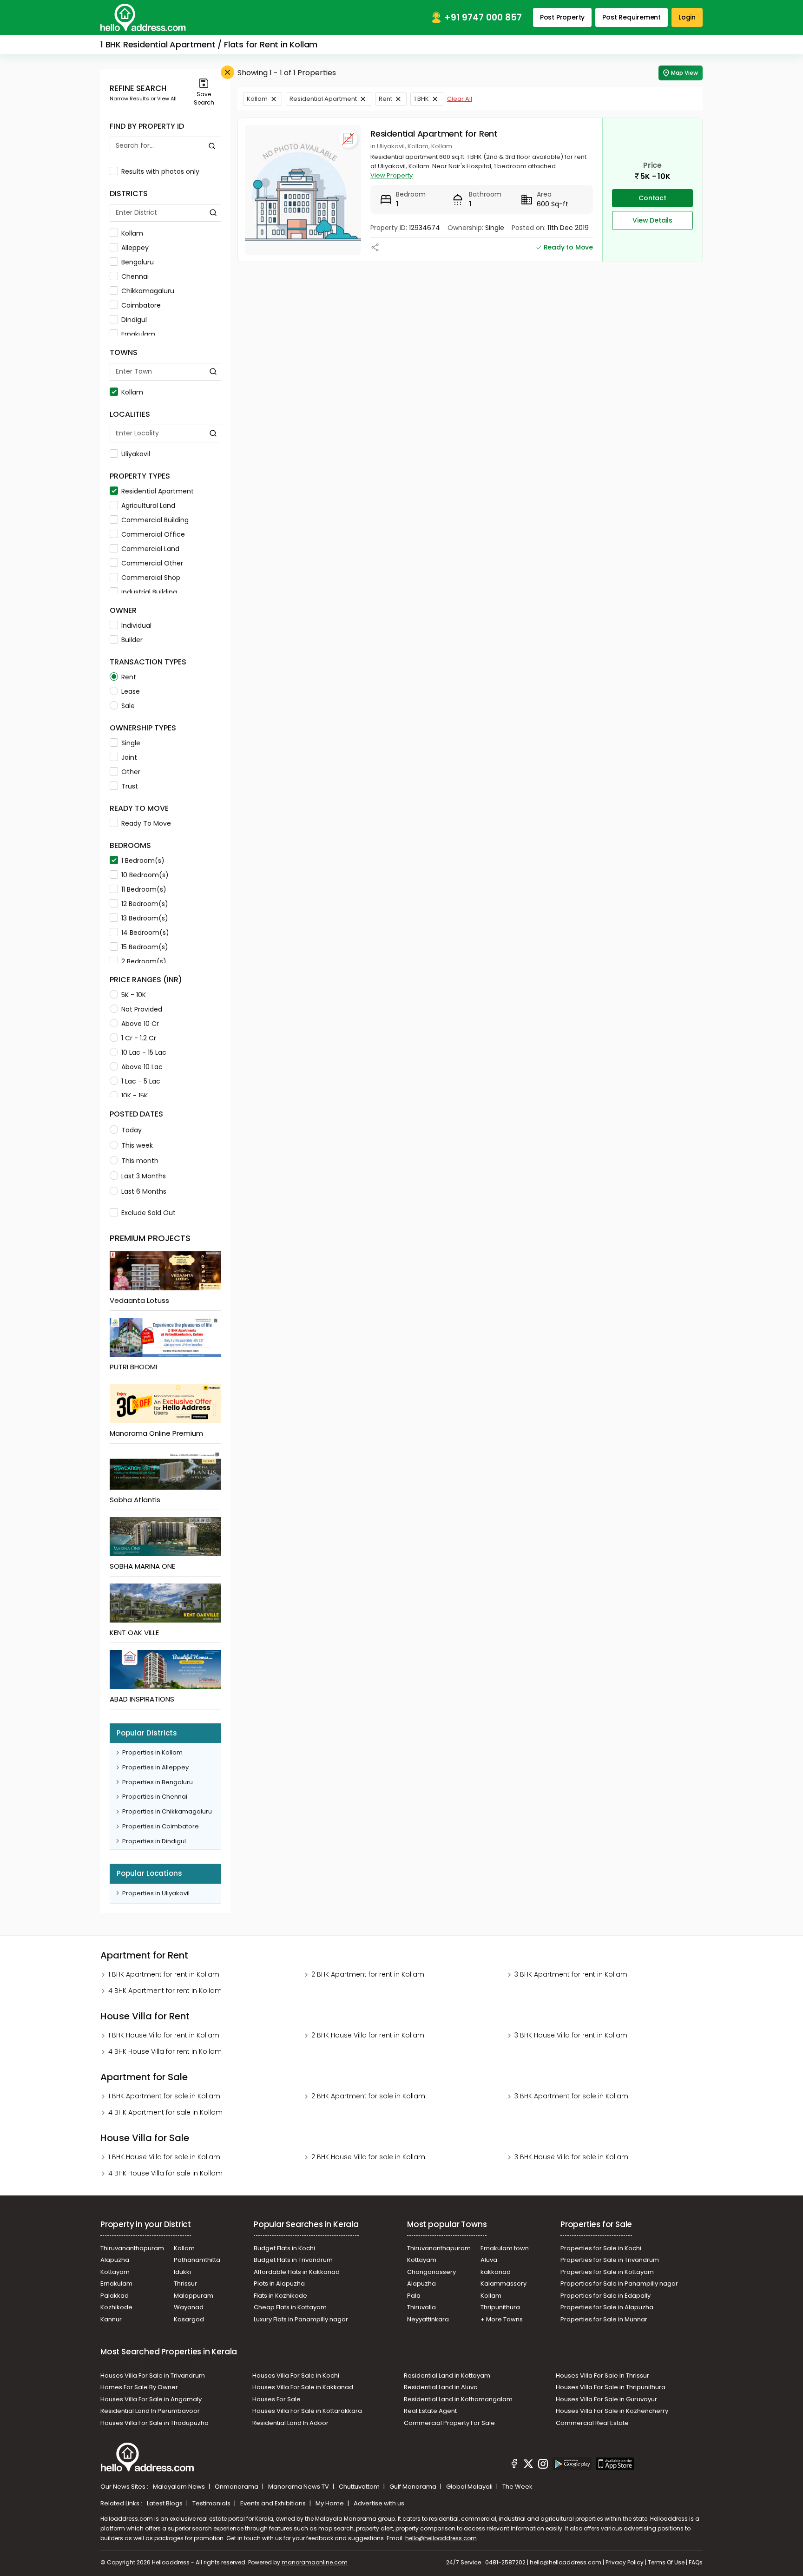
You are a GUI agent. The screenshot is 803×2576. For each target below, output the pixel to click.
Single (131, 743)
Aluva (489, 2260)
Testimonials (212, 2503)
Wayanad (189, 2307)
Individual (136, 625)
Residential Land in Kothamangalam (458, 2399)
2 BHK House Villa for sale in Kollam (368, 2157)
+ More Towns (502, 2319)
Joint (129, 757)
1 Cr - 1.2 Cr (139, 1038)
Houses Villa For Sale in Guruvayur (606, 2399)
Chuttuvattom (360, 2487)
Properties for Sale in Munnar (604, 2319)
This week (137, 1145)
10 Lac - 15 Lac (144, 1052)
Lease (131, 691)
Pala (414, 2296)
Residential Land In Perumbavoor (150, 2411)
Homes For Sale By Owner (139, 2387)
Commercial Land (150, 549)
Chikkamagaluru (148, 291)
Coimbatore (141, 305)
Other (131, 772)
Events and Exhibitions (274, 2503)
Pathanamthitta (197, 2260)
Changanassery (431, 2272)
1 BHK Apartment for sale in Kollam (164, 2096)
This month (140, 1161)
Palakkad (115, 2296)
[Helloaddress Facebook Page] (514, 2465)
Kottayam (115, 2272)
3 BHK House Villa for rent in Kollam (571, 2035)
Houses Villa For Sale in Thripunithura (611, 2387)
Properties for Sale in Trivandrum (610, 2260)
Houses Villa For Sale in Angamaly (151, 2399)
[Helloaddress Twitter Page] (528, 2465)
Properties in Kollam (152, 1752)
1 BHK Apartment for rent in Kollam (164, 1974)
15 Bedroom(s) (145, 947)
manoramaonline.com (315, 2562)
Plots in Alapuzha (279, 2284)
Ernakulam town (505, 2248)
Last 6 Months (144, 1191)
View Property (392, 175)
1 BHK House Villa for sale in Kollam (164, 2157)
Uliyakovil (136, 454)
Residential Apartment (158, 491)
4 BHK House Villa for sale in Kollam (165, 2173)
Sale (128, 706)
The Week (517, 2487)
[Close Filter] (227, 72)
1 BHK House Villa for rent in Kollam (164, 2035)
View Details (652, 220)
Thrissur (185, 2284)
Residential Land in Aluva (441, 2387)
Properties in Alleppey (155, 1767)
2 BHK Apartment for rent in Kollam (368, 1974)
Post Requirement (632, 17)
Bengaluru (138, 262)
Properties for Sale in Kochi (601, 2248)
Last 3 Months (144, 1176)
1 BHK (421, 99)
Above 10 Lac (142, 1067)
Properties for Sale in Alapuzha (607, 2307)
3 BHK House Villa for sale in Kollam (571, 2157)
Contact (652, 198)
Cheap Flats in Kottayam (290, 2307)
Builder (132, 640)
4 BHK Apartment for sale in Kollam (165, 2112)
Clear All (460, 99)
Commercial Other (152, 563)
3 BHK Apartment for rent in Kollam (571, 1974)
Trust (130, 786)
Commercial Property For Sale (449, 2423)
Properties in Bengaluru (158, 1782)
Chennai (135, 276)
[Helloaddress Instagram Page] (543, 2465)
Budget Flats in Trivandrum (293, 2260)
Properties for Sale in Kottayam (607, 2272)
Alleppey (135, 248)
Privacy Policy (625, 2562)
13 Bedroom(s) (145, 918)
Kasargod (189, 2319)
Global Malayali (470, 2487)
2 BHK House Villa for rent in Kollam (368, 2035)
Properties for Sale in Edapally (606, 2296)
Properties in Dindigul (154, 1841)
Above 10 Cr (140, 1024)
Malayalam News (180, 2487)
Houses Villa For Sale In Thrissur (602, 2376)
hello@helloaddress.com (441, 2538)
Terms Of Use (666, 2562)
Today (132, 1130)
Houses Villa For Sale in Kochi (296, 2376)
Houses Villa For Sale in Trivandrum (153, 2376)
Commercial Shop (151, 578)
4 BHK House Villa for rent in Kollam (165, 2051)
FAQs (696, 2562)
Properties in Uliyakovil (156, 1893)
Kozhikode (116, 2307)
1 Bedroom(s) (143, 861)
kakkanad (496, 2272)
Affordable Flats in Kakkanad (297, 2272)
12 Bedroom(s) (145, 904)
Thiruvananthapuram (132, 2248)
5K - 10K (134, 995)
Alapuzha (115, 2260)
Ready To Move (146, 823)
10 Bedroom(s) (145, 875)
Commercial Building (155, 520)
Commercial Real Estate (592, 2423)
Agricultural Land (148, 506)
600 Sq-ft (553, 204)
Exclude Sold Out (148, 1213)
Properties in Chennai (155, 1797)
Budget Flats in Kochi (284, 2248)
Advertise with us (379, 2503)
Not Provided (142, 1009)
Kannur (111, 2319)
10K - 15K (135, 1096)
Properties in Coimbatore (161, 1826)
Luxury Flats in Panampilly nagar (301, 2319)
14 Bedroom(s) (145, 933)
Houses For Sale (276, 2399)
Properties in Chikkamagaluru (167, 1811)
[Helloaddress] (143, 17)
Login (687, 17)
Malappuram (194, 2296)
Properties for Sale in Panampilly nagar (619, 2284)
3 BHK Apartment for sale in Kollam (571, 2096)
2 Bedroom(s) (144, 961)
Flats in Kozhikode (280, 2296)
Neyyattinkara (428, 2319)
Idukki (182, 2272)
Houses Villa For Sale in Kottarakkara (307, 2411)
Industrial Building (149, 592)
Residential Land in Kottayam (447, 2376)
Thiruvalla (421, 2307)
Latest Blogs (165, 2503)
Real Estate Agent (430, 2411)
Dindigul (134, 320)
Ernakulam (138, 334)
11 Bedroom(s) (144, 889)
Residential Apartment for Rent (434, 134)
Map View (685, 73)
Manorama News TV (299, 2487)
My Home (330, 2503)
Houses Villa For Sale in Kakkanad (303, 2387)
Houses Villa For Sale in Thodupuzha (155, 2423)
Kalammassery (504, 2284)
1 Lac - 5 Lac (141, 1081)
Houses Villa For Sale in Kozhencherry (612, 2411)
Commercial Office (153, 534)
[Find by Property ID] (212, 146)
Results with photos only (160, 171)
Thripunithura (500, 2307)
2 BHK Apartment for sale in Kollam (368, 2096)
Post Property (562, 17)
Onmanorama (237, 2487)
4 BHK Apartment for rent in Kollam (165, 1991)
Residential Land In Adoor (290, 2423)
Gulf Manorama (414, 2487)
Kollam (132, 233)
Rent (129, 677)
